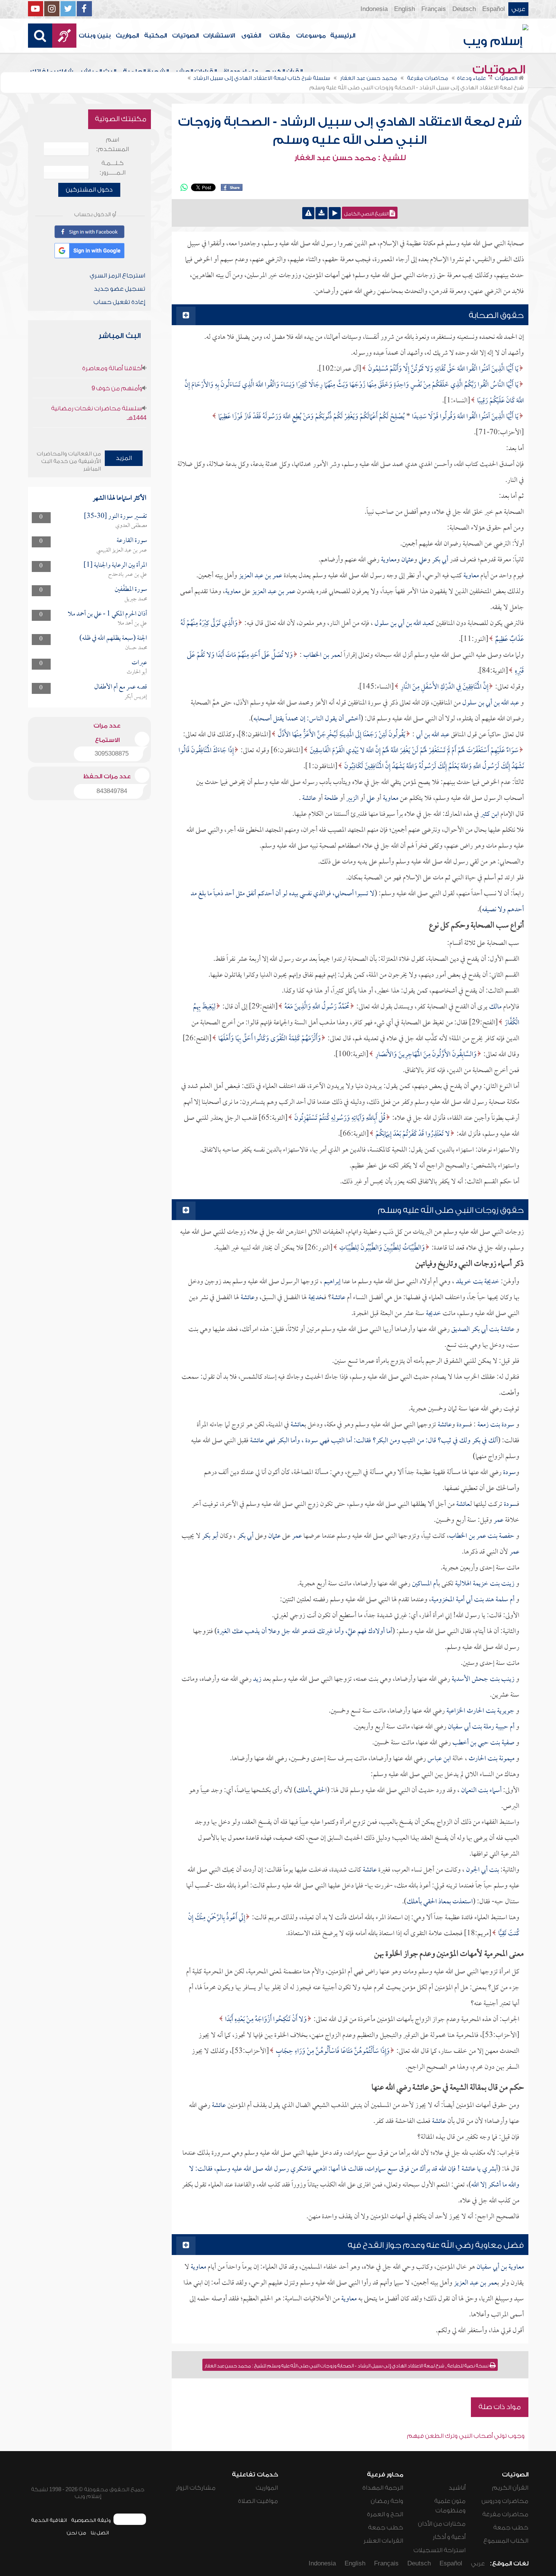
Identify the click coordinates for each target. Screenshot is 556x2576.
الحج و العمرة (385, 2514)
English (405, 9)
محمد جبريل (136, 599)
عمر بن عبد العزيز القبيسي (122, 550)
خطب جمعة (511, 2528)
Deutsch (464, 9)
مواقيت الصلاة (258, 2501)
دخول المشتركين (89, 190)
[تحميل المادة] (321, 213)
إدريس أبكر (136, 697)
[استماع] (335, 213)
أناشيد (457, 2488)
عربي (518, 9)
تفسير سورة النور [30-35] (116, 517)
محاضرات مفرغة (505, 2514)
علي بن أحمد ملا (132, 623)
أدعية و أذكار (449, 2537)
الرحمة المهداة (383, 2488)
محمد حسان (136, 648)
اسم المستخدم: (113, 144)
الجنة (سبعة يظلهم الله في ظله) (113, 638)
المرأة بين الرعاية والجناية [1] (115, 565)
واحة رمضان (387, 2501)
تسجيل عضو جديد (120, 289)
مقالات (280, 36)
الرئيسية (343, 36)
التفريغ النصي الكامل (367, 214)
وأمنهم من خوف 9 (117, 388)
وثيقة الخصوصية (91, 2520)
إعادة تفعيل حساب (119, 302)
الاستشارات (219, 36)
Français (434, 9)
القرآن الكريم (510, 2488)
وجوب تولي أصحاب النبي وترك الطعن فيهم (466, 2436)
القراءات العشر (383, 2541)
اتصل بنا (100, 2533)
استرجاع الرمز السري (117, 276)
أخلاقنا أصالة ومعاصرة (112, 368)
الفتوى (251, 36)
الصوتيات (185, 36)
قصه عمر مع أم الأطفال (121, 687)
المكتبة (155, 36)
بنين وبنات (95, 36)
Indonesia (374, 9)
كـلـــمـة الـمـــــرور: (113, 168)
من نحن (76, 2533)
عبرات (139, 663)
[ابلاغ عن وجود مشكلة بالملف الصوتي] (308, 213)
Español (494, 9)
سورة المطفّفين (131, 590)
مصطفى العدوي (131, 526)
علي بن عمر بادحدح (128, 575)
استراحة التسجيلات (440, 2550)
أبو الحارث (137, 672)
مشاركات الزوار (196, 2488)
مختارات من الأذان (442, 2524)
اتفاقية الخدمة (49, 2520)
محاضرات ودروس (505, 2501)
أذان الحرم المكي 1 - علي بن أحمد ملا (107, 614)
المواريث (127, 36)
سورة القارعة (132, 541)
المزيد (124, 458)
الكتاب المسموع (506, 2541)
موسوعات (311, 36)
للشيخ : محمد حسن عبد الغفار (350, 158)
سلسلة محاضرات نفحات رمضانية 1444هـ (99, 413)
